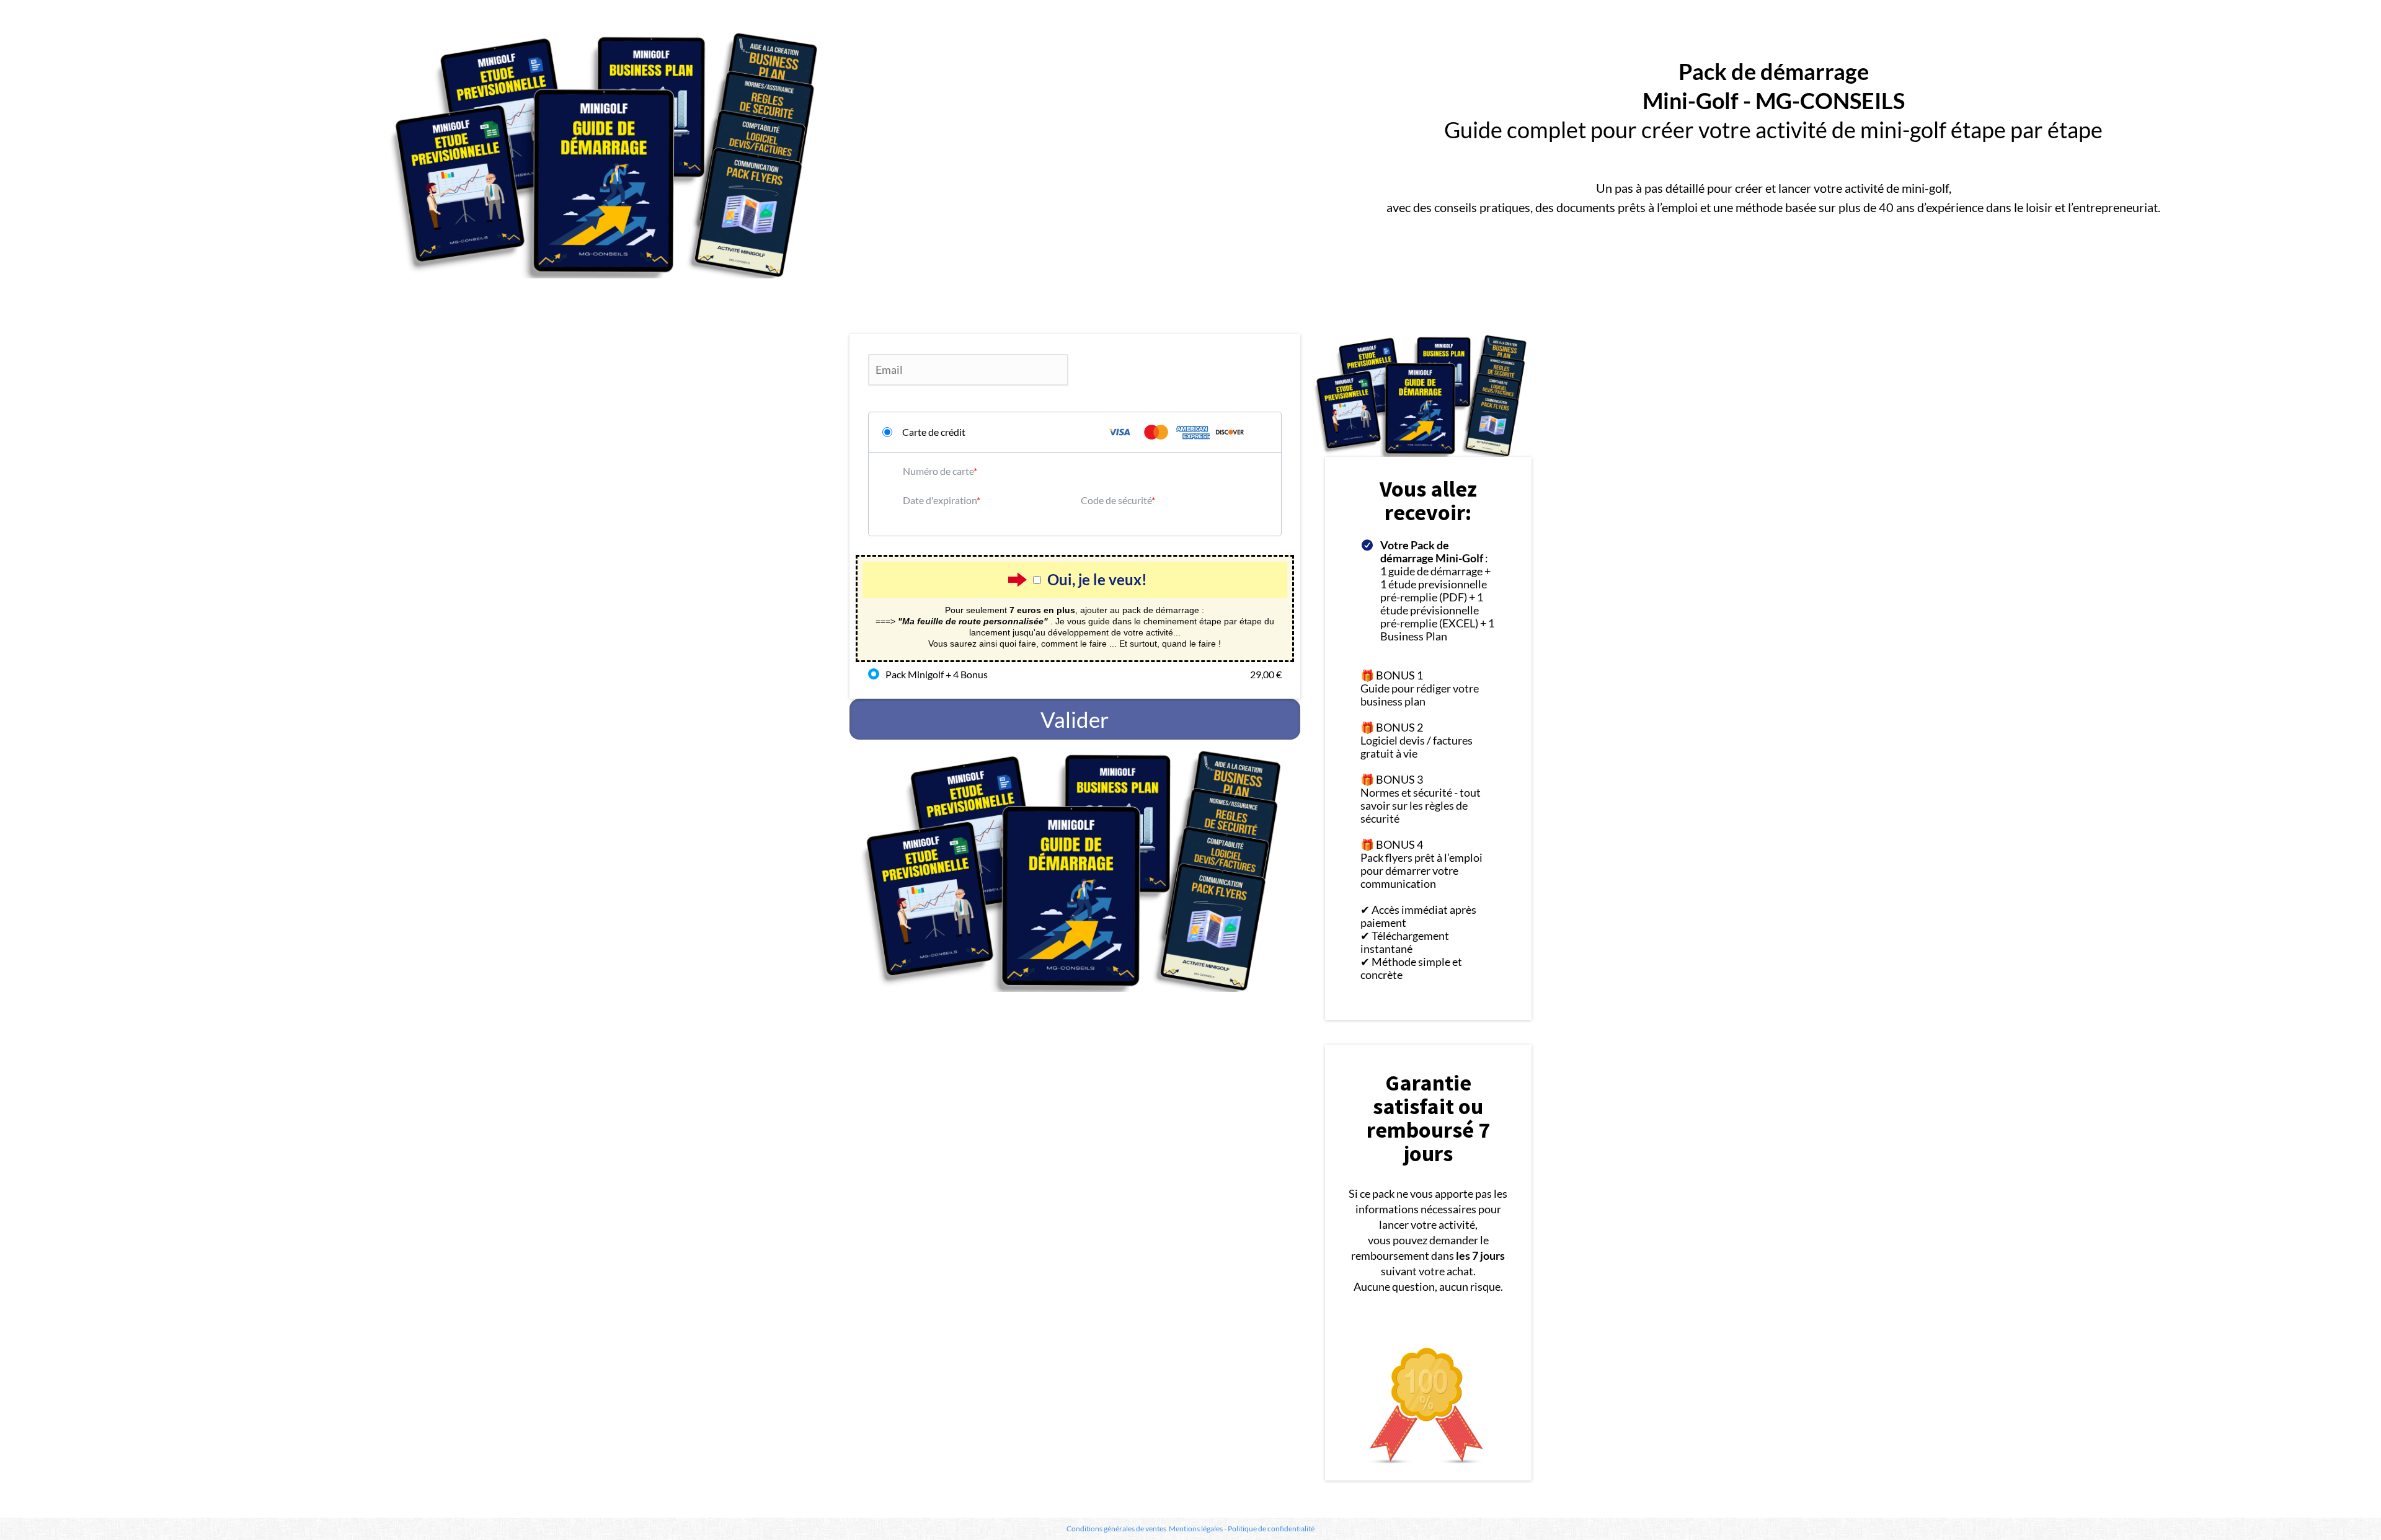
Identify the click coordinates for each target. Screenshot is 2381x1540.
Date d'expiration (940, 500)
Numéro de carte (938, 471)
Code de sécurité (1116, 500)
